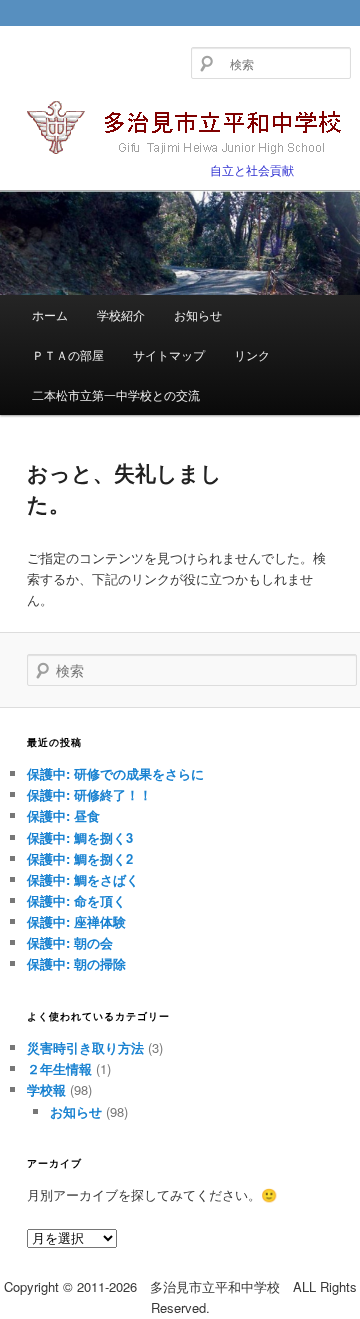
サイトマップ (169, 354)
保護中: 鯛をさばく (83, 879)
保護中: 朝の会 (70, 942)
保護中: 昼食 (63, 815)
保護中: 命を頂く (76, 900)
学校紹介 (121, 314)
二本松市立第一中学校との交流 (116, 394)
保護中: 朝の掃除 (76, 963)
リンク (252, 354)
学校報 (46, 1089)
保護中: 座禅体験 (76, 921)
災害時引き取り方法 (85, 1047)
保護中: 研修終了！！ (89, 794)
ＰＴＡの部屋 (68, 354)
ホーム (50, 314)
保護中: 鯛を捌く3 (80, 837)
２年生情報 (59, 1068)
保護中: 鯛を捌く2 (80, 858)
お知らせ (198, 314)
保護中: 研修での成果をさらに (115, 773)
